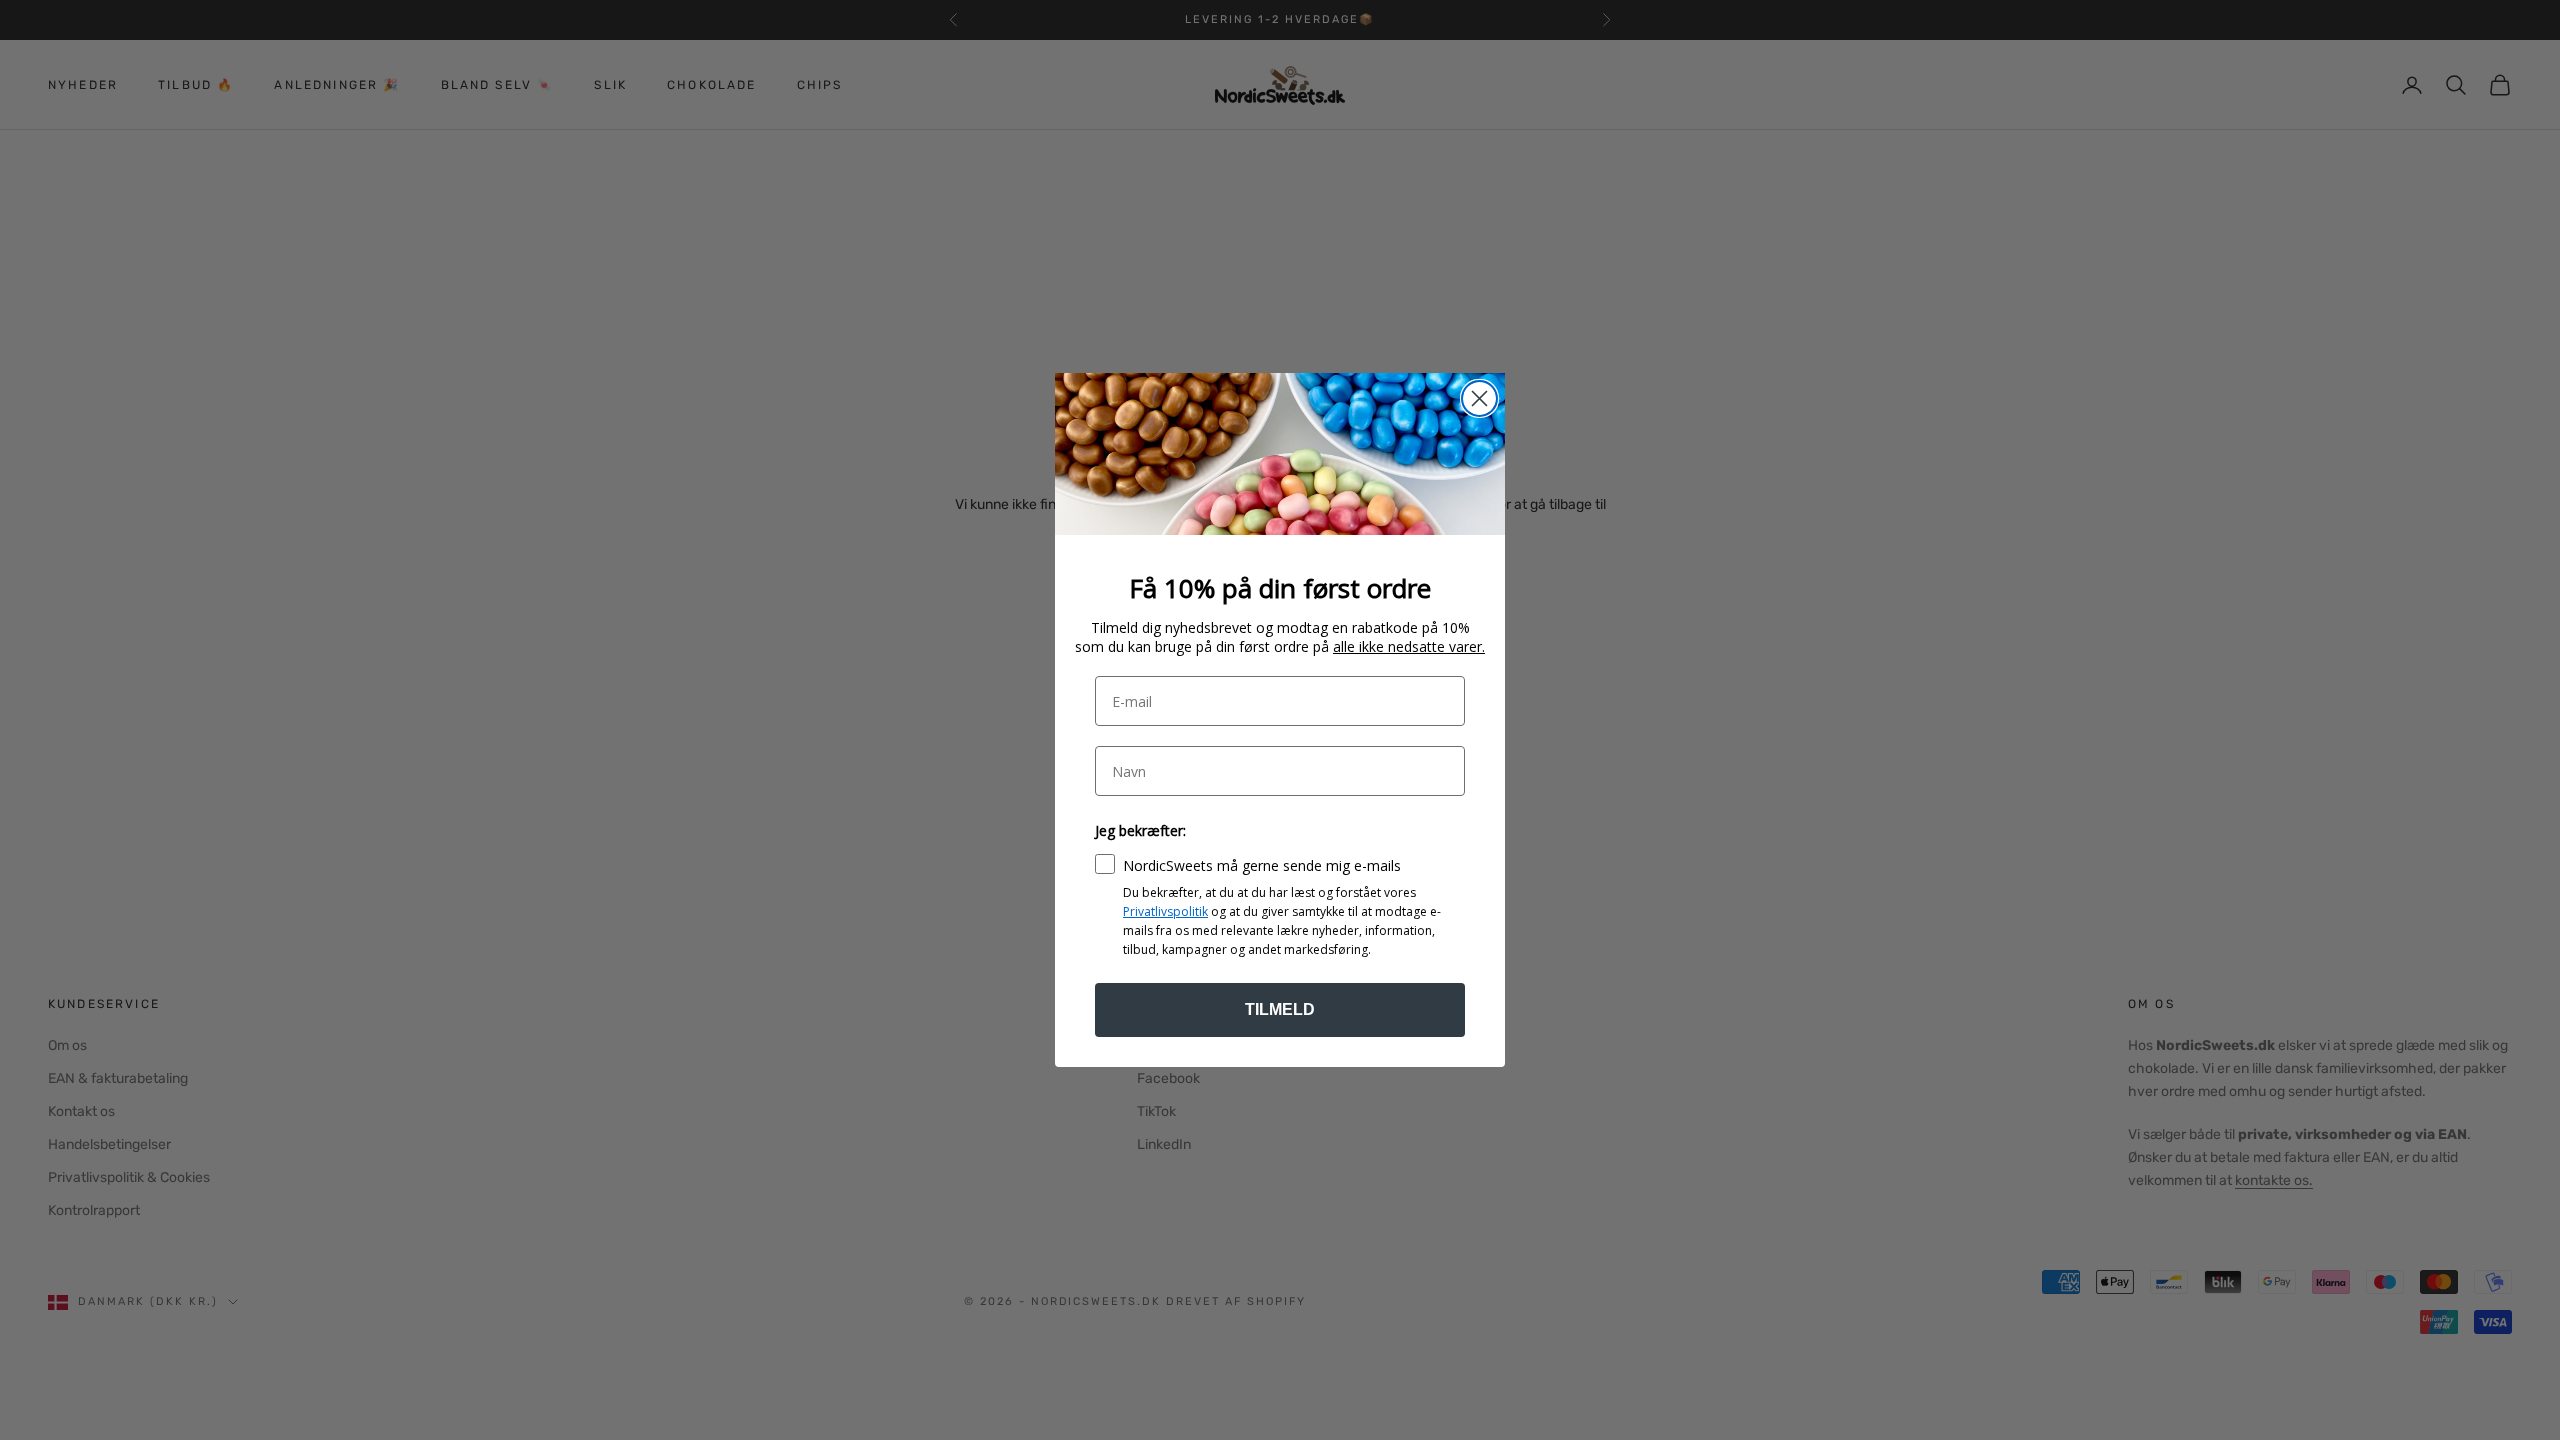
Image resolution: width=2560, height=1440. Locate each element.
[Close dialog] (1479, 398)
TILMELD (1280, 1009)
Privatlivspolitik (1165, 911)
